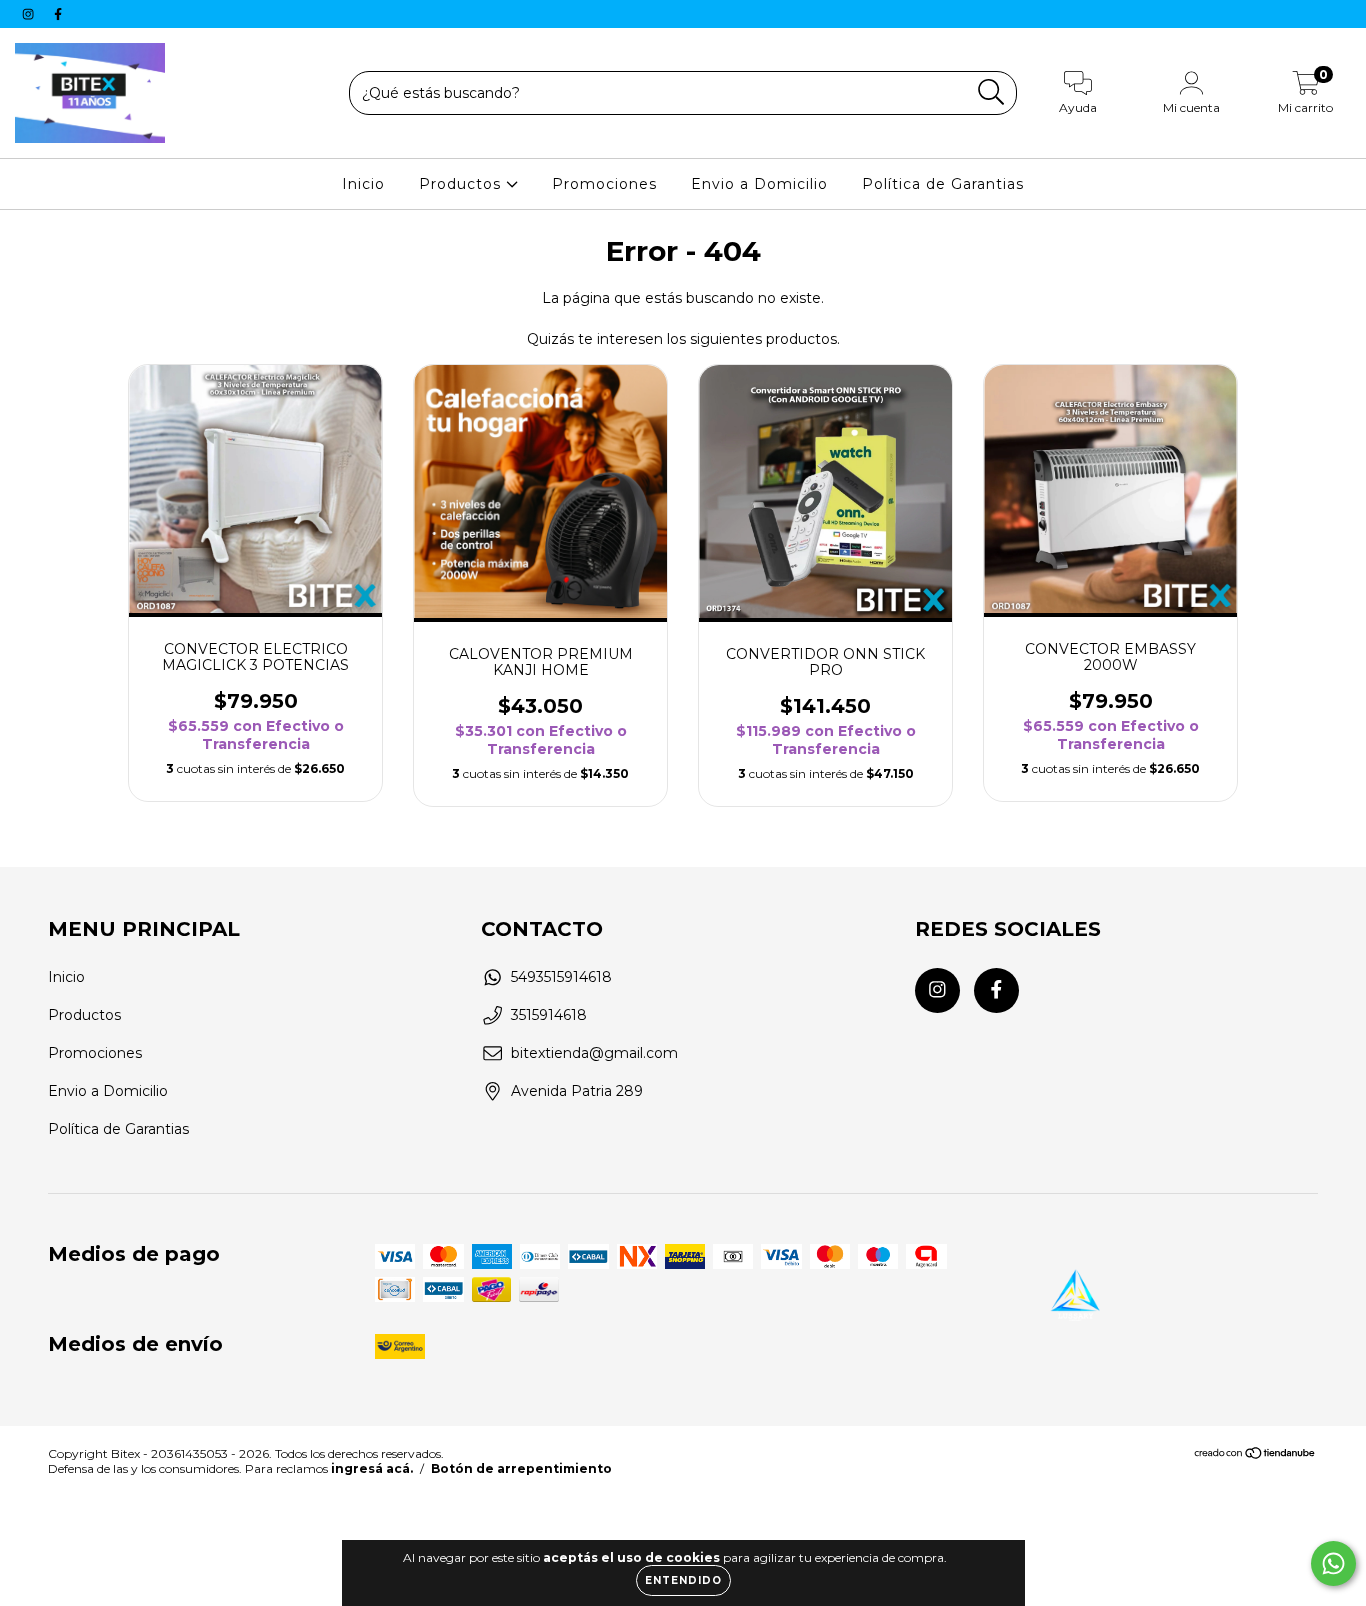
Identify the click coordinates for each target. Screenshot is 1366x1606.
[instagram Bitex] (30, 14)
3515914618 (549, 1015)
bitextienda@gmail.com (594, 1053)
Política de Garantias (943, 184)
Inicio (363, 184)
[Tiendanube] (1255, 1455)
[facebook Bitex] (58, 14)
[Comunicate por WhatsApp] (1333, 1563)
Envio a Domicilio (759, 184)
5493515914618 (561, 977)
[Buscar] (991, 92)
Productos (462, 184)
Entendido (683, 1580)
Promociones (604, 184)
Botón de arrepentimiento (521, 1468)
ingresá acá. (372, 1468)
